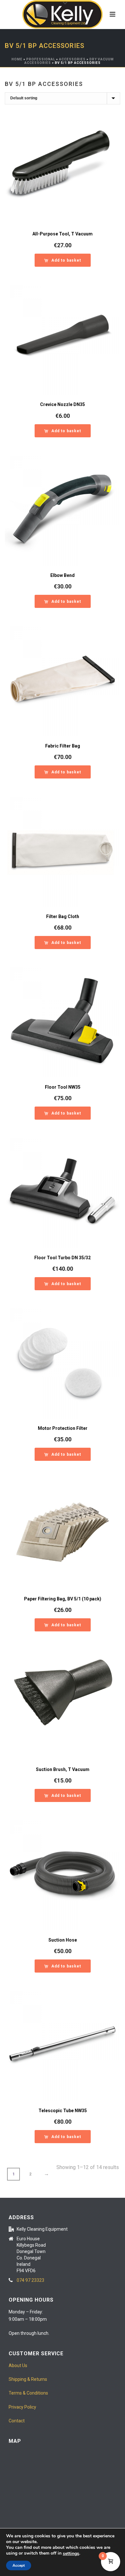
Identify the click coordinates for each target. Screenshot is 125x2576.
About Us (18, 2365)
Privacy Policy (22, 2407)
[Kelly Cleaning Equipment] (63, 14)
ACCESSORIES (72, 59)
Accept (19, 2565)
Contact (17, 2421)
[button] (63, 260)
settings (71, 2554)
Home (17, 59)
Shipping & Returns (28, 2379)
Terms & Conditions (28, 2393)
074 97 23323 (30, 2280)
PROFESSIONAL (41, 59)
